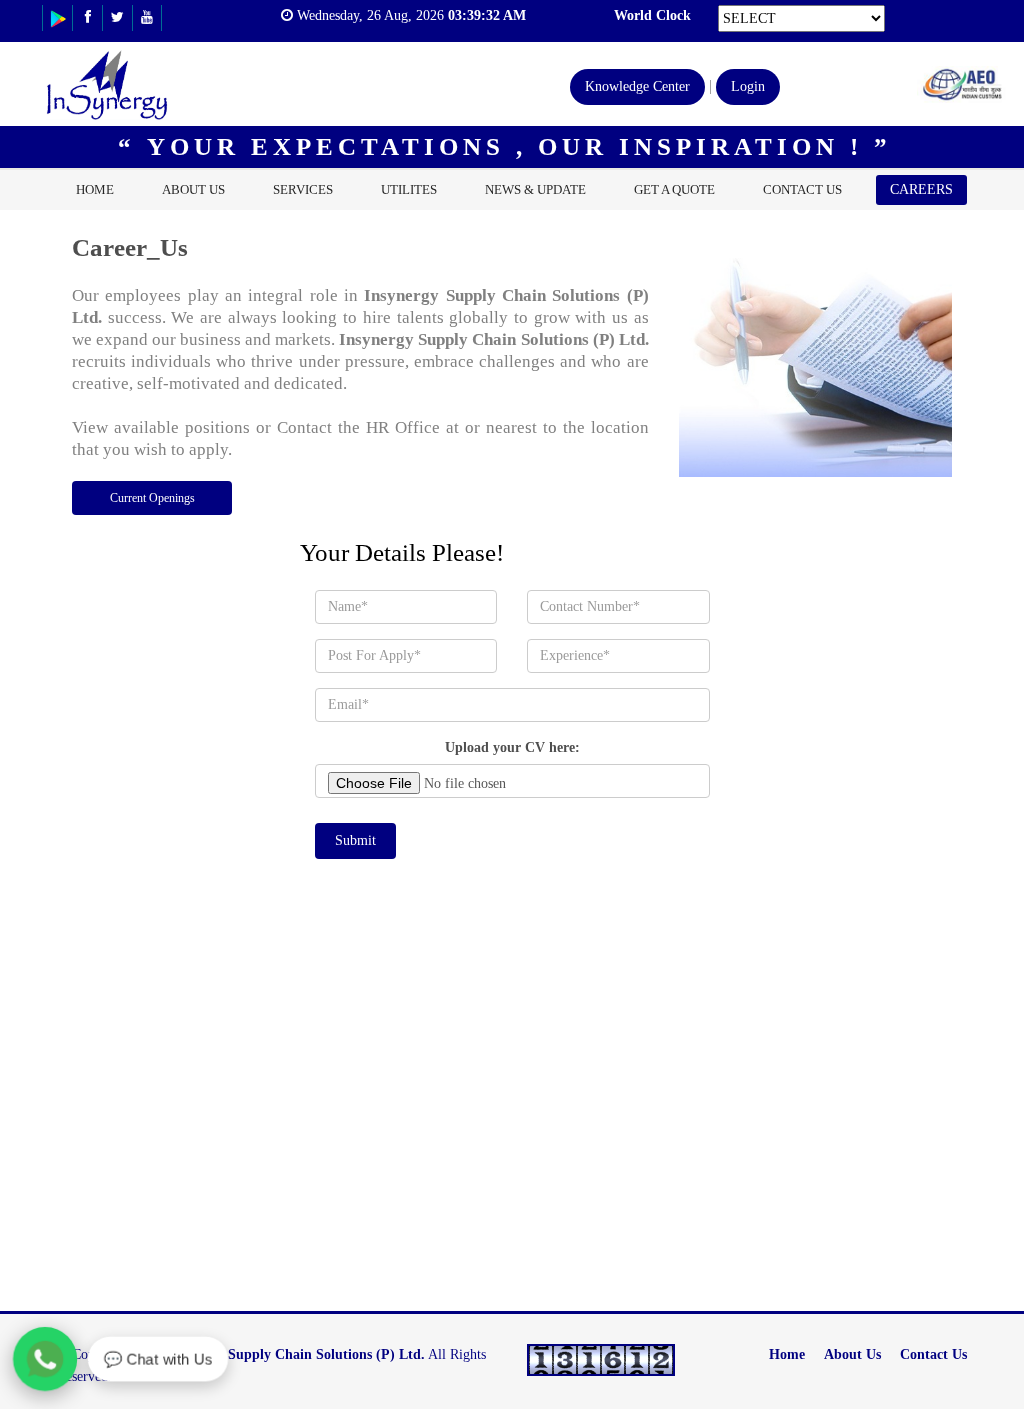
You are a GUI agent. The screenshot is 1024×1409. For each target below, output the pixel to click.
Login (748, 86)
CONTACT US (802, 189)
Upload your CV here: (512, 747)
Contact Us (933, 1354)
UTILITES (409, 189)
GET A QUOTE (674, 189)
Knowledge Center (637, 86)
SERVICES (303, 189)
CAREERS (921, 189)
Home (787, 1354)
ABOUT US (193, 189)
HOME (95, 189)
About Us (852, 1354)
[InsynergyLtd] (58, 17)
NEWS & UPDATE (535, 189)
